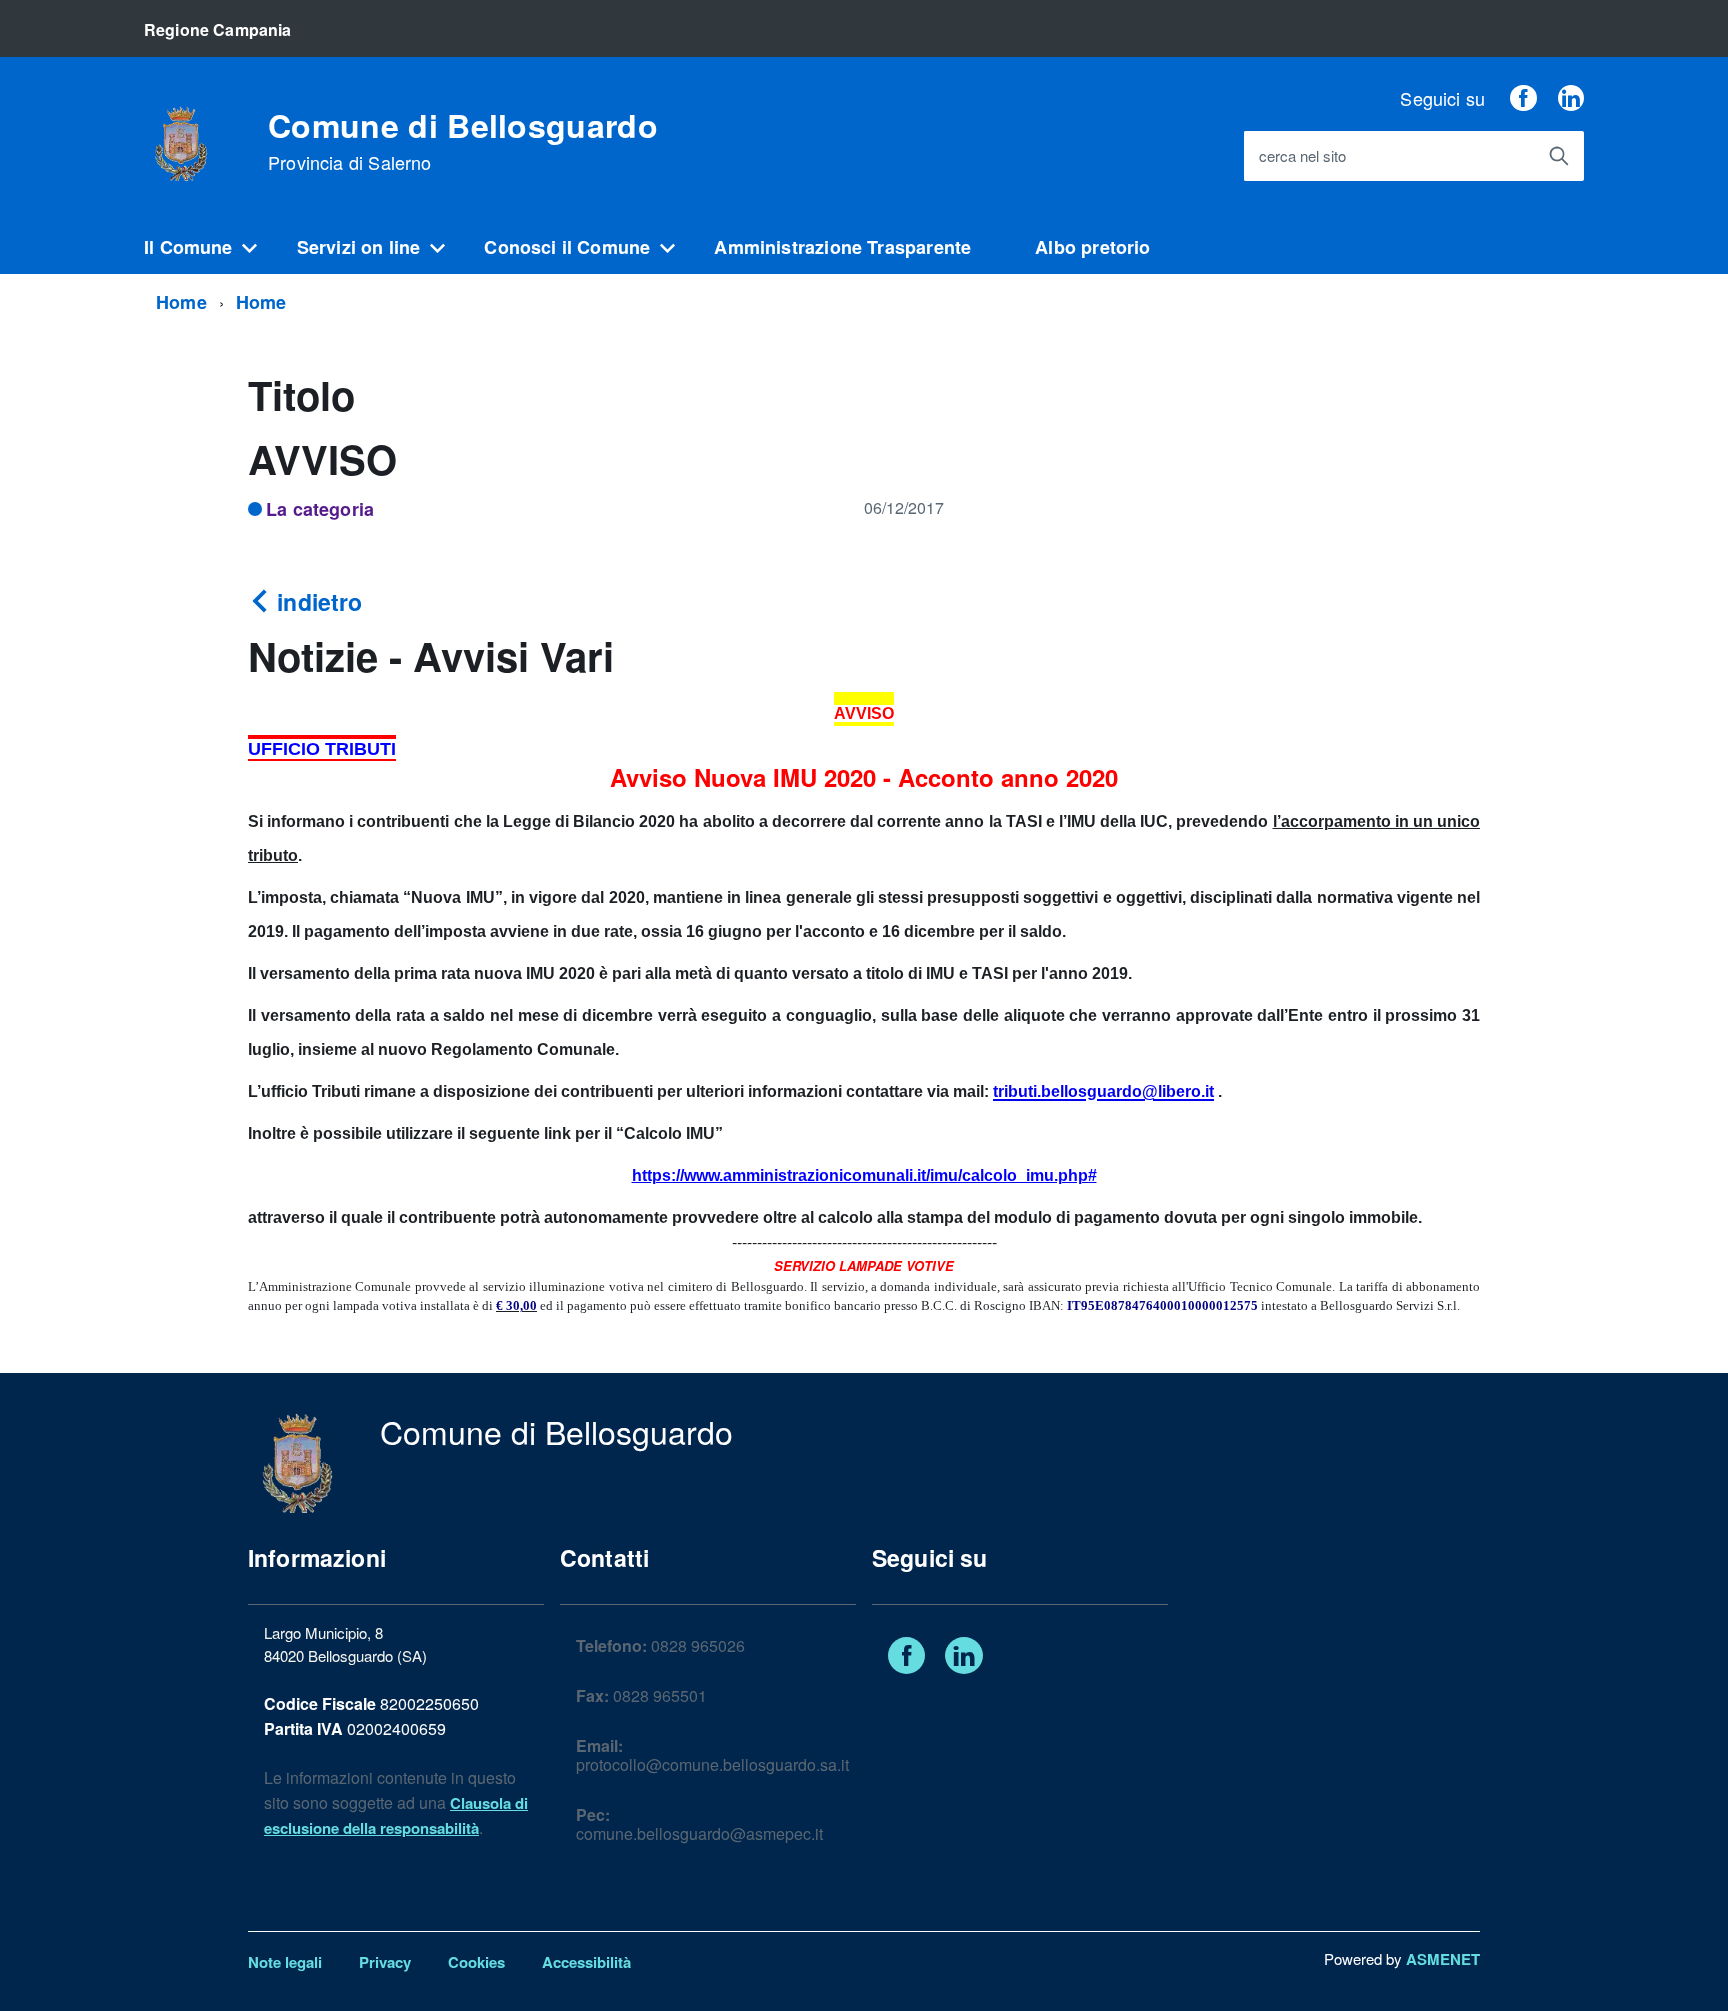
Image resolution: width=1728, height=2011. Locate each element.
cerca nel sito (1302, 156)
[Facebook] (1523, 98)
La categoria (320, 509)
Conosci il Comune (567, 247)
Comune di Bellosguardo (463, 141)
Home (181, 302)
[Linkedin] (1571, 98)
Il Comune (188, 247)
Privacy (385, 1962)
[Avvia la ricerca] (1559, 156)
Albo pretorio (1092, 247)
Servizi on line (359, 247)
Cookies (476, 1962)
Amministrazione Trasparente (842, 247)
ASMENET (1443, 1959)
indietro (316, 601)
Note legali (285, 1962)
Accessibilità (586, 1962)
